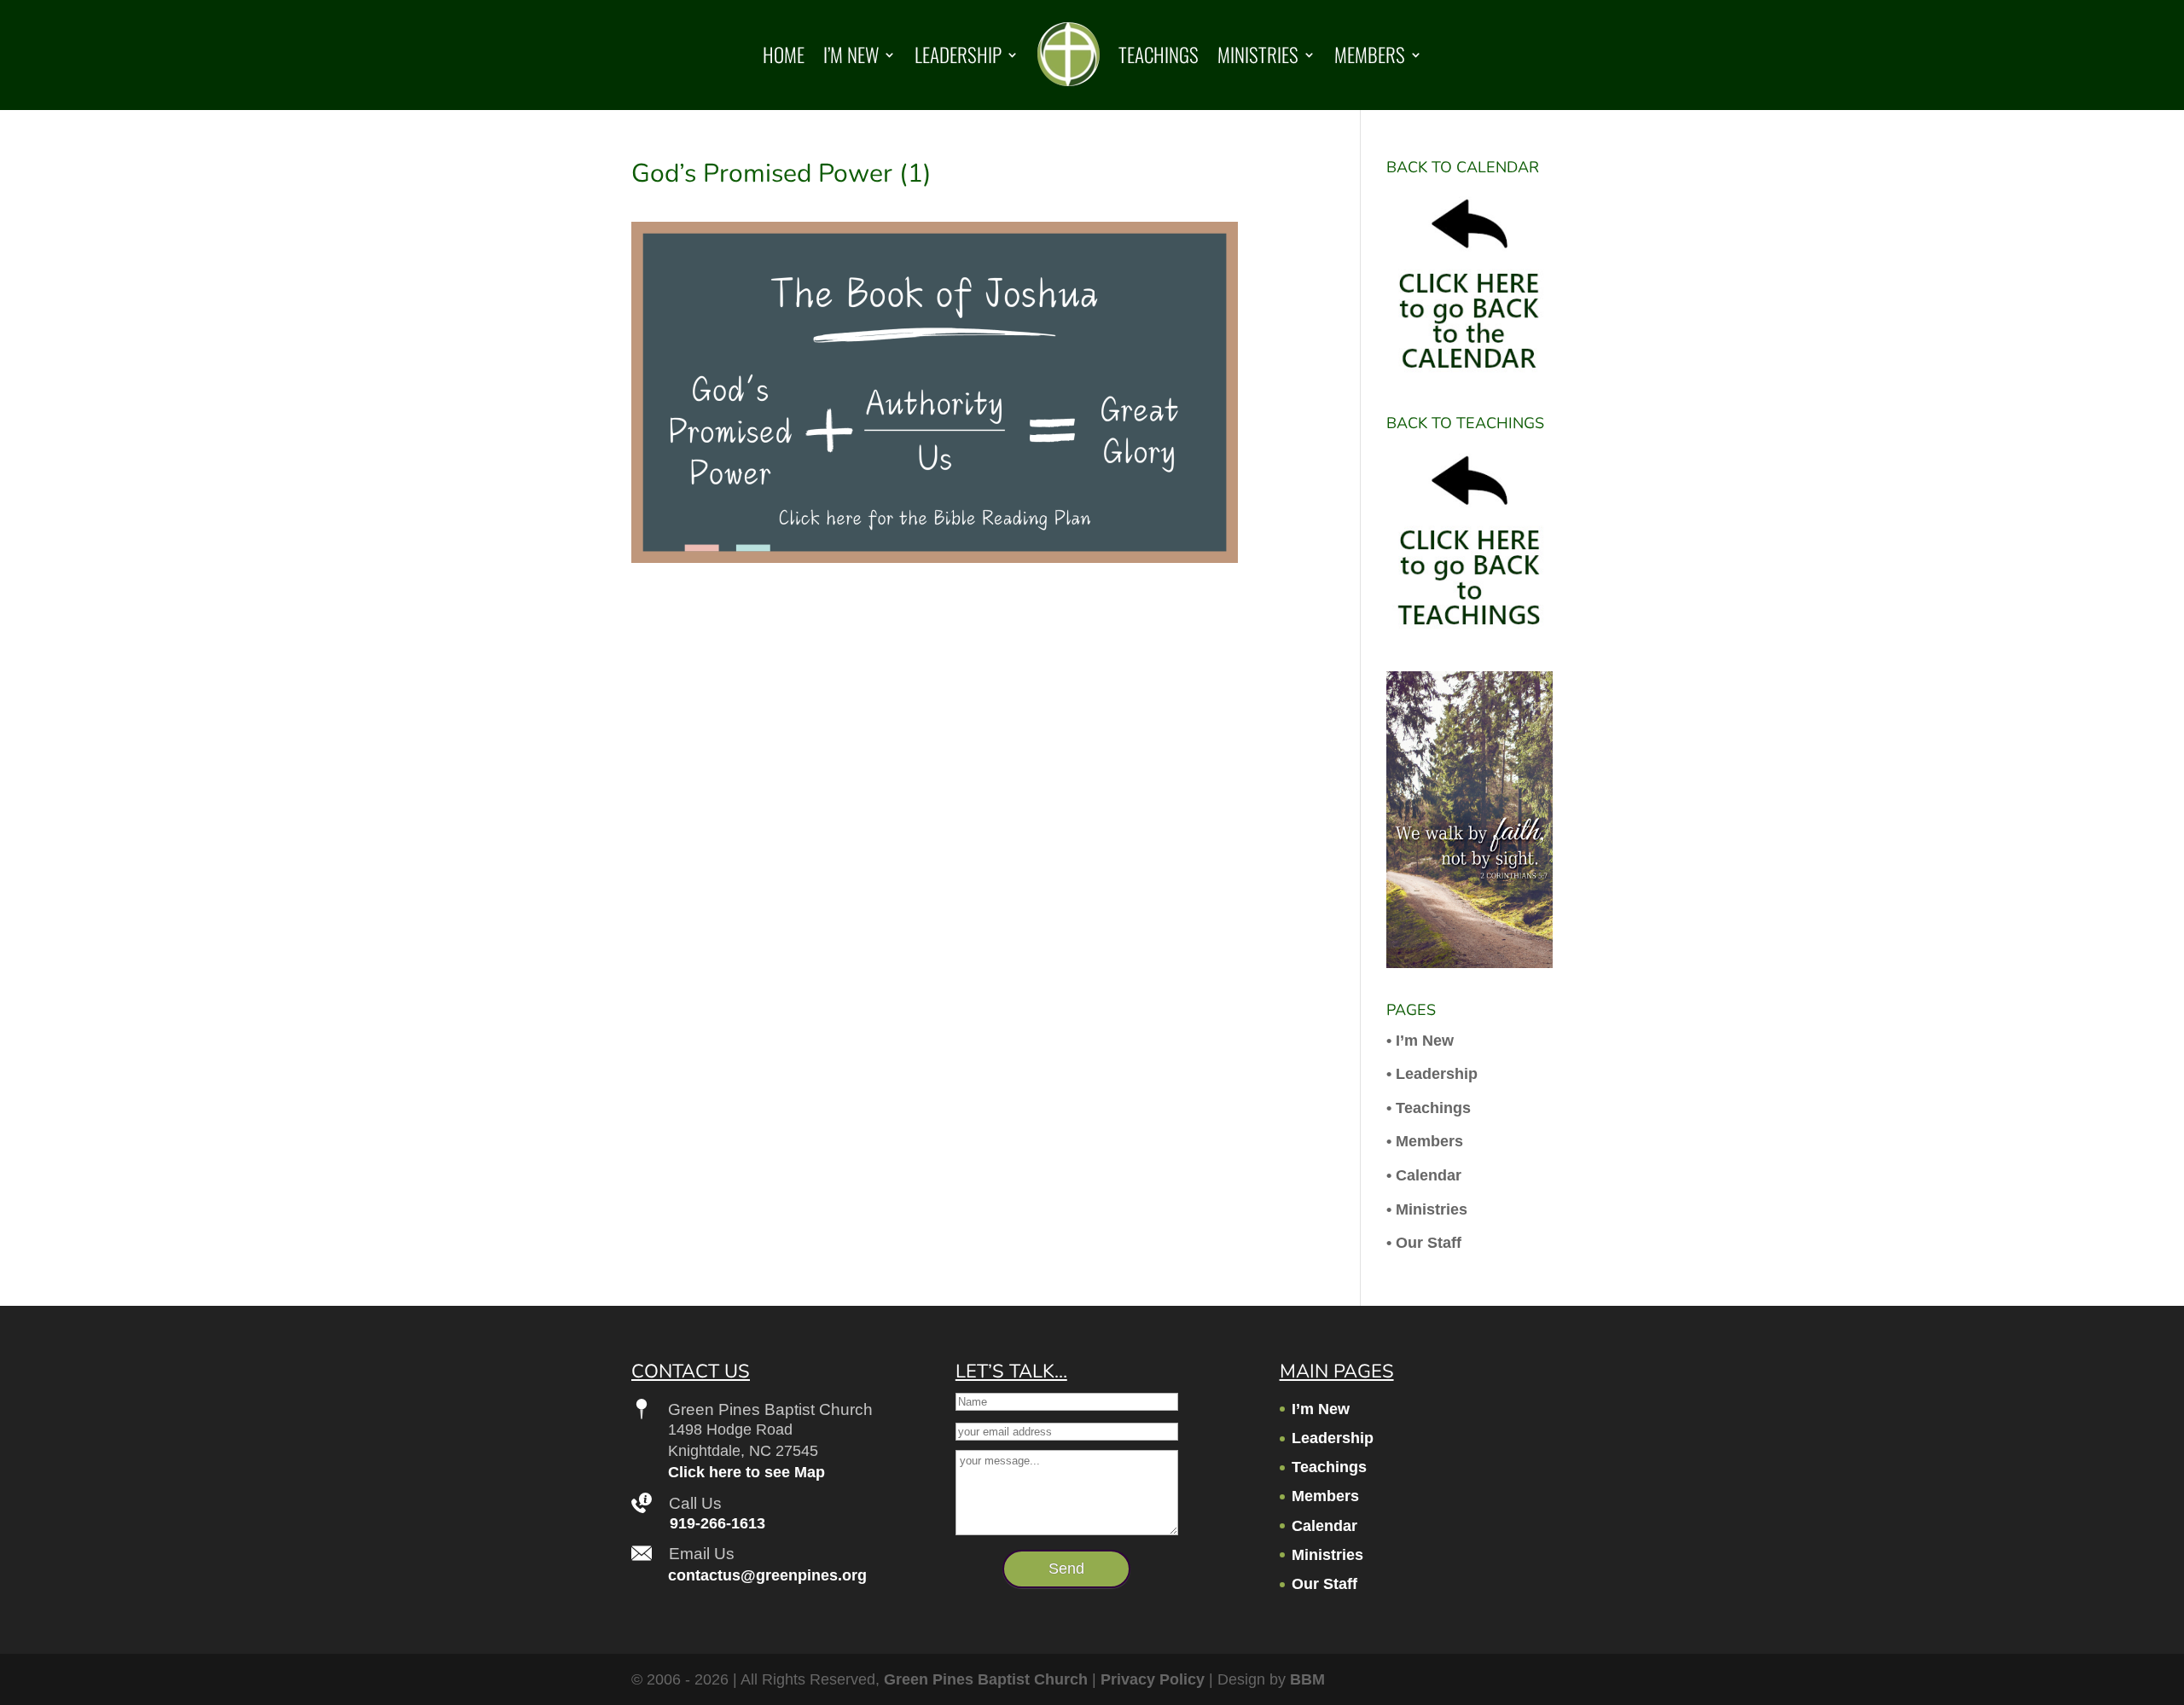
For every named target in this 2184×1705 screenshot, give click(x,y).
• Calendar (1424, 1175)
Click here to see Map (746, 1472)
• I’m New (1420, 1041)
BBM (1307, 1679)
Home (784, 55)
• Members (1425, 1141)
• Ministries (1427, 1209)
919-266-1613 (717, 1523)
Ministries (1258, 55)
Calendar (1324, 1526)
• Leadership (1432, 1074)
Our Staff (1324, 1584)
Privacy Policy (1153, 1679)
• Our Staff (1424, 1243)
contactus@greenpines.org (767, 1575)
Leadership (958, 55)
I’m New (851, 55)
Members (1370, 55)
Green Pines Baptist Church (986, 1679)
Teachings (1159, 55)
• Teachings (1429, 1108)
